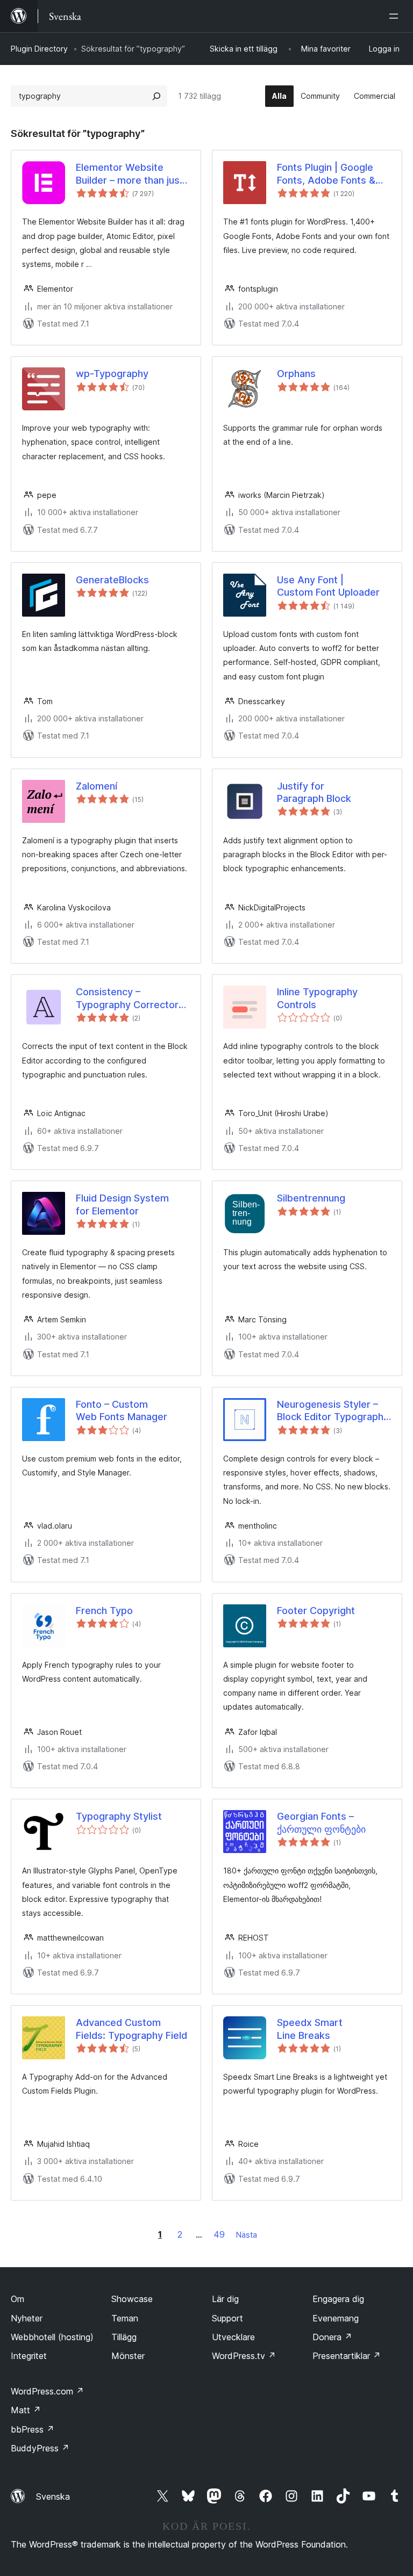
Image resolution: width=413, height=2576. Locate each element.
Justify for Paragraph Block (314, 792)
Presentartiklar (347, 2356)
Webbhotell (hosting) (52, 2337)
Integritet (29, 2356)
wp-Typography (112, 374)
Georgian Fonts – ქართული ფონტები (321, 1822)
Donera (332, 2337)
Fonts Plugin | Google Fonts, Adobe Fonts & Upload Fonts (326, 174)
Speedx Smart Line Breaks (310, 2029)
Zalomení (97, 786)
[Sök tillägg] (156, 96)
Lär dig (225, 2299)
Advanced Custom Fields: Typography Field (131, 2029)
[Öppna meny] (396, 16)
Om (17, 2299)
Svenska (53, 2497)
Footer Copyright (316, 1611)
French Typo (104, 1611)
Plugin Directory (39, 49)
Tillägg (124, 2337)
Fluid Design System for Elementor (122, 1204)
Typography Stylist (119, 1816)
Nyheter (27, 2318)
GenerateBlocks (112, 580)
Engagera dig (338, 2299)
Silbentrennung (311, 1198)
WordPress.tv (244, 2356)
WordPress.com (47, 2391)
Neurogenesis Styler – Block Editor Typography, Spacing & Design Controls (334, 1411)
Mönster (128, 2356)
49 (219, 2234)
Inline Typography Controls (317, 998)
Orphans (296, 374)
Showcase (132, 2299)
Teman (125, 2318)
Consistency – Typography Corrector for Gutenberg (127, 998)
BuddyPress (40, 2448)
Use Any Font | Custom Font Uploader (328, 586)
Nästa (247, 2235)
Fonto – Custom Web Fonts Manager (122, 1410)
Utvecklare (233, 2337)
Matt (26, 2410)
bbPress (33, 2429)
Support (227, 2318)
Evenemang (336, 2318)
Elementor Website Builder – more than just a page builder (130, 174)
